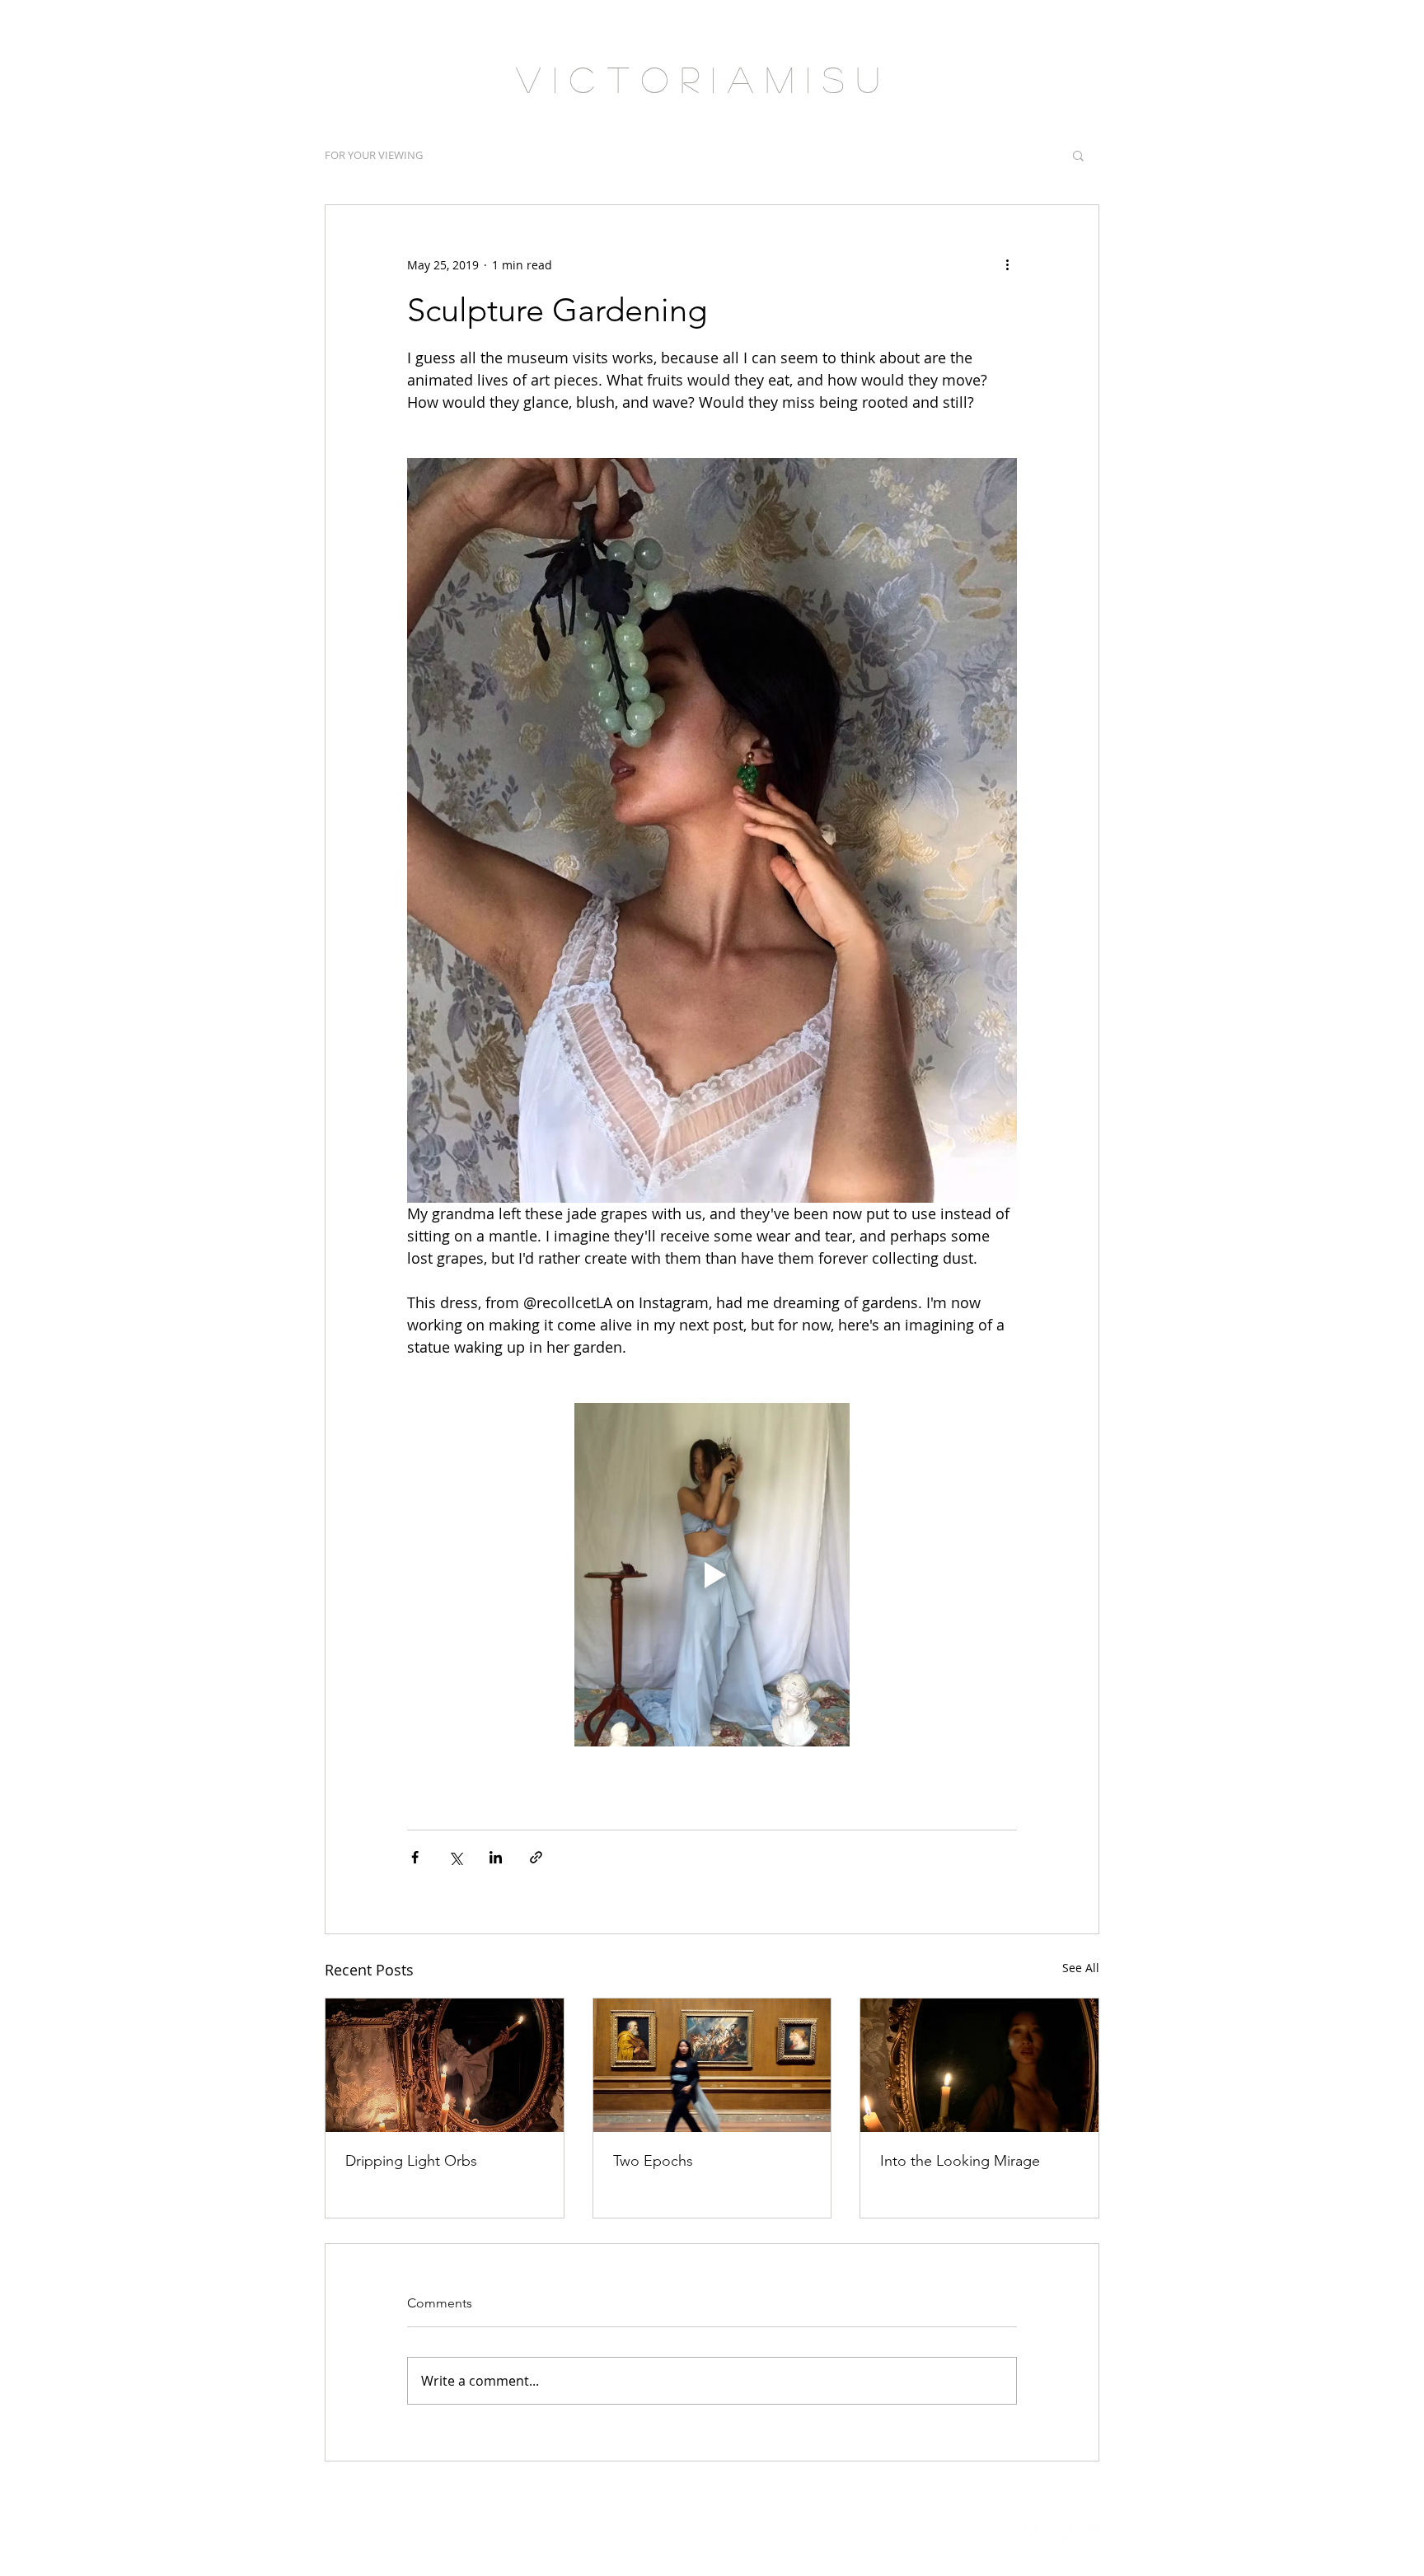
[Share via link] (536, 1857)
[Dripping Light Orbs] (445, 2065)
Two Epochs (653, 2161)
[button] (1078, 155)
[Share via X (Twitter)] (455, 1857)
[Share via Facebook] (415, 1857)
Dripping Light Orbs (411, 2161)
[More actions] (1007, 264)
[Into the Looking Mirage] (979, 2065)
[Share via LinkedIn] (496, 1857)
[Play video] (712, 1574)
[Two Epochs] (712, 2065)
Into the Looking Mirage (960, 2161)
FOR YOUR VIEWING (374, 155)
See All (1081, 1968)
